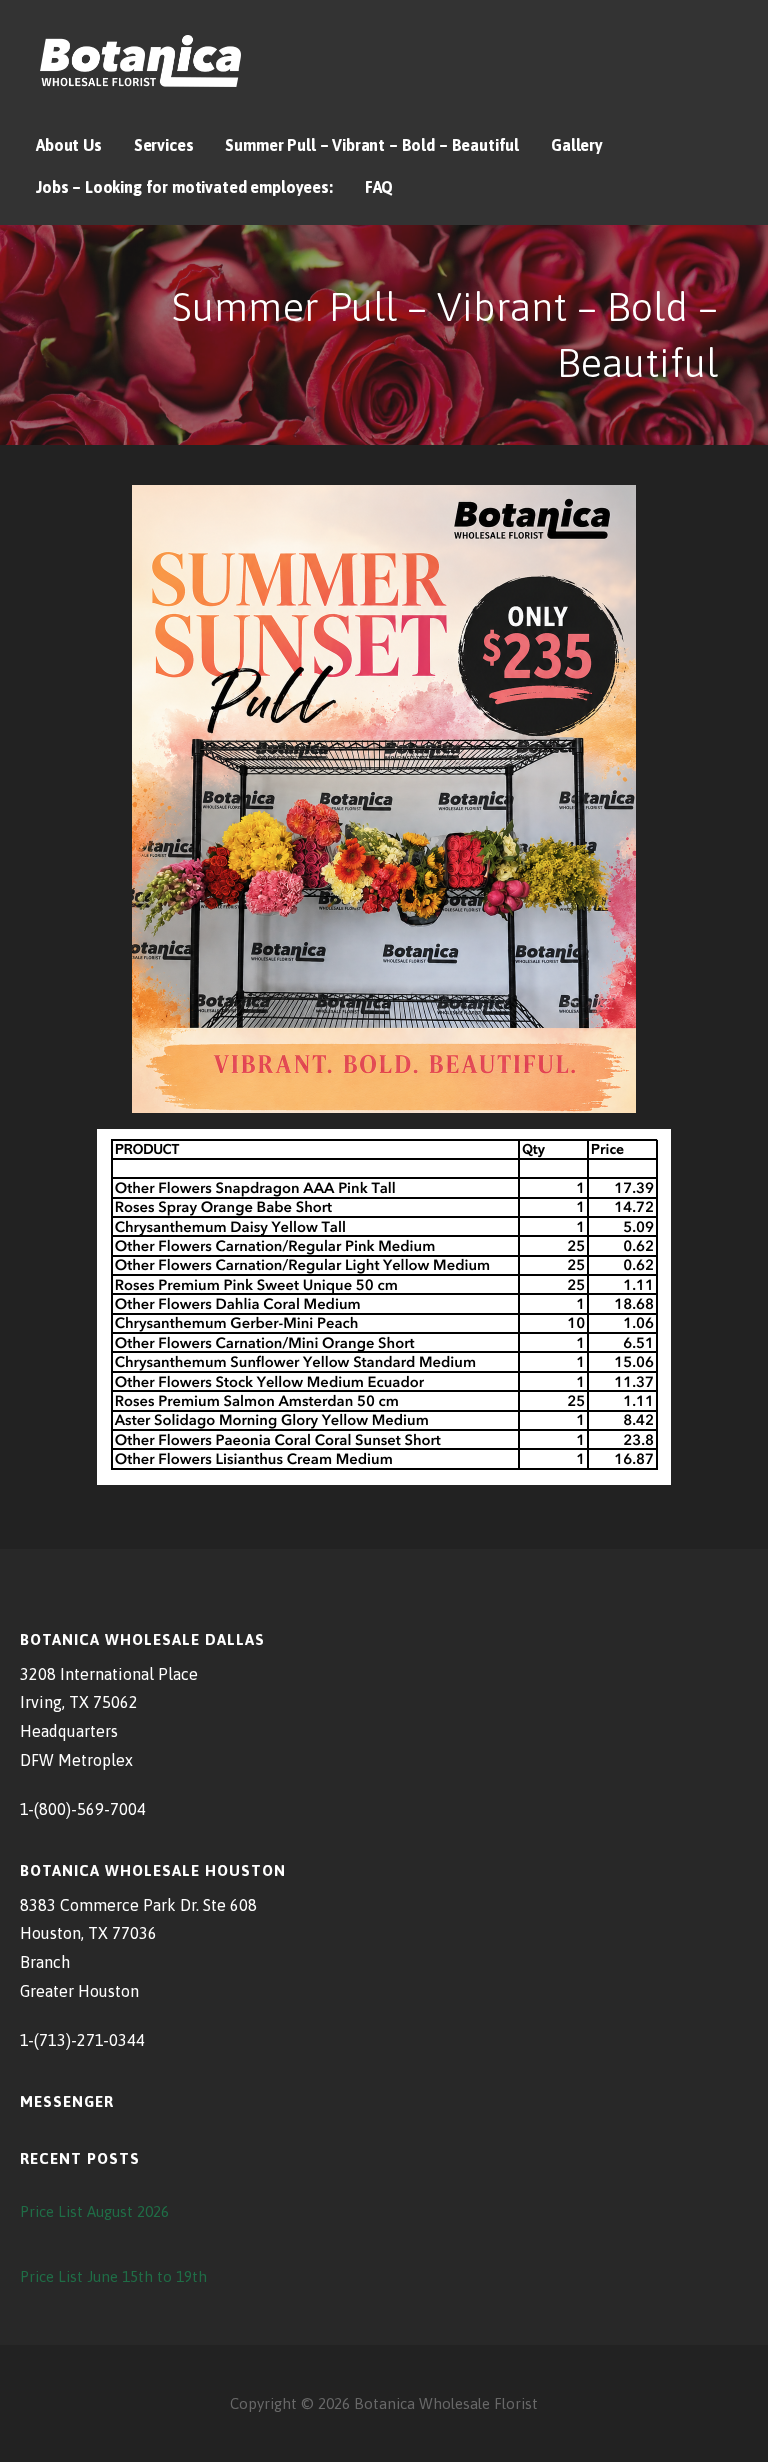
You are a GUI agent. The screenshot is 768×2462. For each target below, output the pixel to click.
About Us (69, 145)
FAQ (379, 187)
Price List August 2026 (94, 2211)
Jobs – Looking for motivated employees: (184, 187)
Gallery (577, 145)
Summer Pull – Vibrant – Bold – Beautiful (372, 145)
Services (164, 145)
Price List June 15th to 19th (113, 2276)
